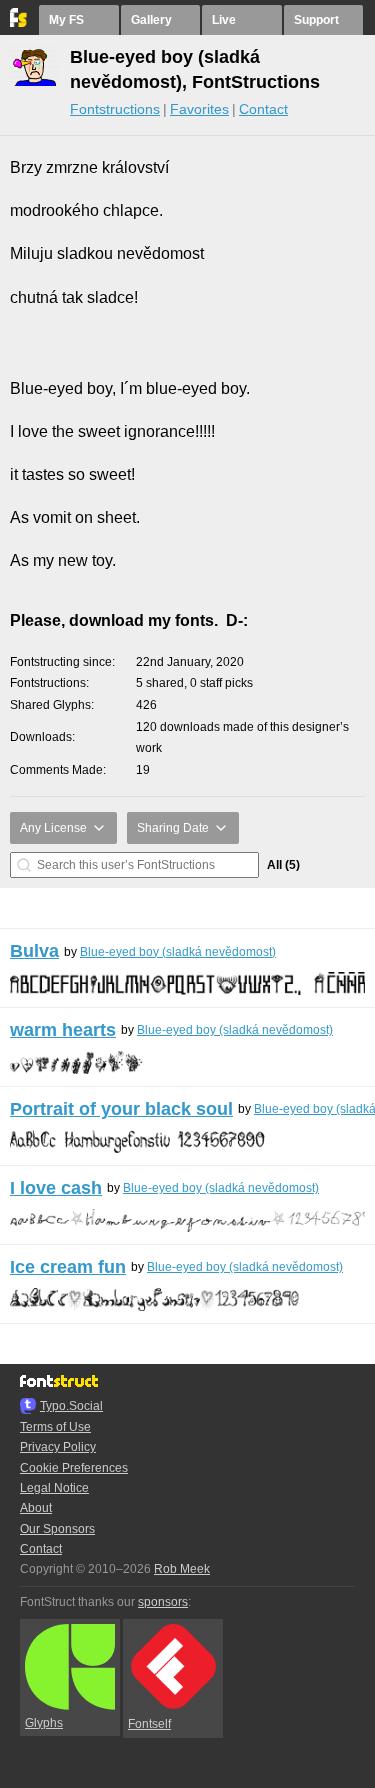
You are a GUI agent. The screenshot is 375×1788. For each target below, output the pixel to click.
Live (224, 20)
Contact (263, 109)
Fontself (149, 1724)
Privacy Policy (58, 1447)
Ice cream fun (68, 1267)
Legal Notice (54, 1488)
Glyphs (44, 1723)
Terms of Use (55, 1427)
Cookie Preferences (74, 1468)
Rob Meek (182, 1569)
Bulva (34, 951)
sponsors (163, 1602)
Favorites (199, 109)
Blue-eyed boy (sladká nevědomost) (178, 952)
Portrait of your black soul (121, 1109)
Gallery (151, 20)
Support (316, 20)
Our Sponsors (57, 1529)
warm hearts (63, 1030)
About (36, 1508)
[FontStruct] (19, 23)
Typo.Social (71, 1406)
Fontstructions (115, 109)
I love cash (56, 1188)
